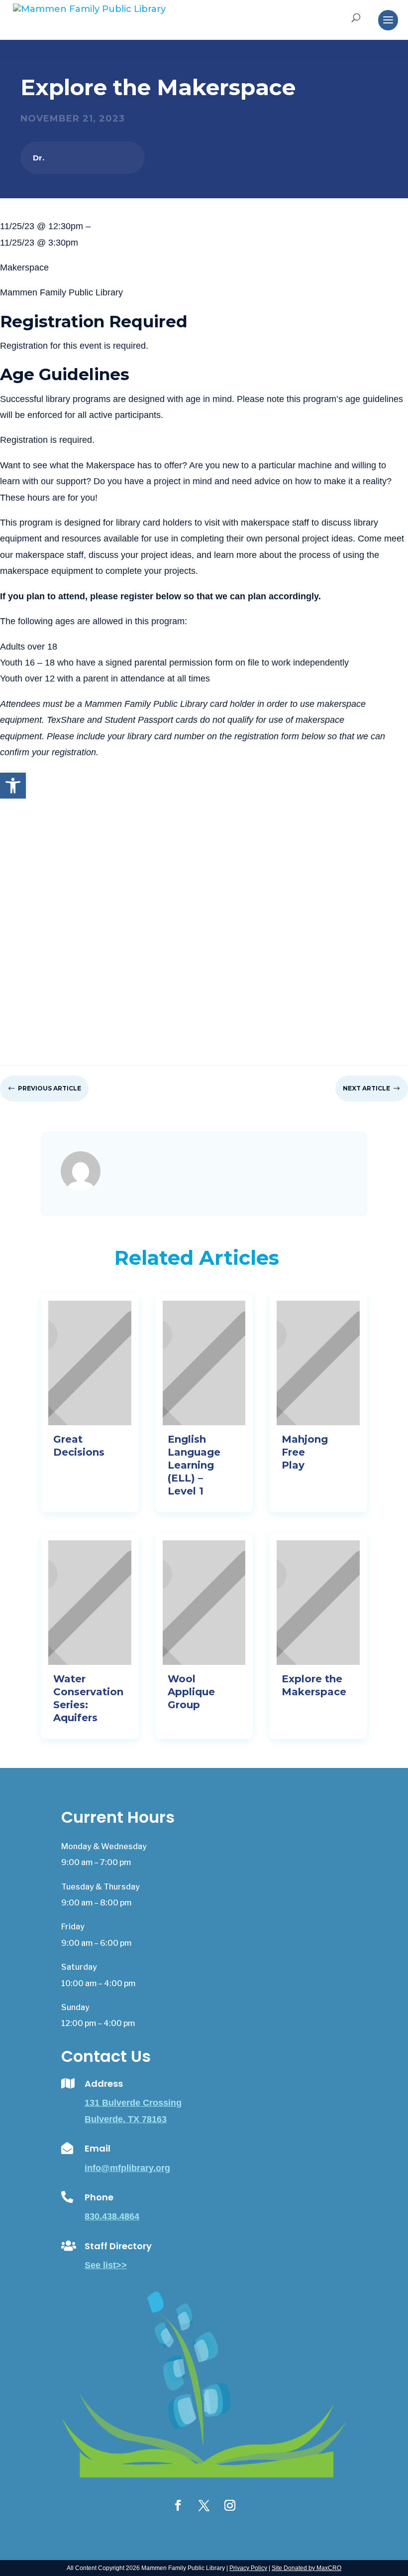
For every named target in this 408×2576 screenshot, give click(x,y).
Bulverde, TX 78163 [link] (126, 2119)
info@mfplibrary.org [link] (127, 2168)
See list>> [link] (106, 2265)
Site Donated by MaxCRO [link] (306, 2568)
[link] (13, 786)
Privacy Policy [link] (248, 2568)
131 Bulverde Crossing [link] (133, 2103)
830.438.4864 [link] (112, 2216)
